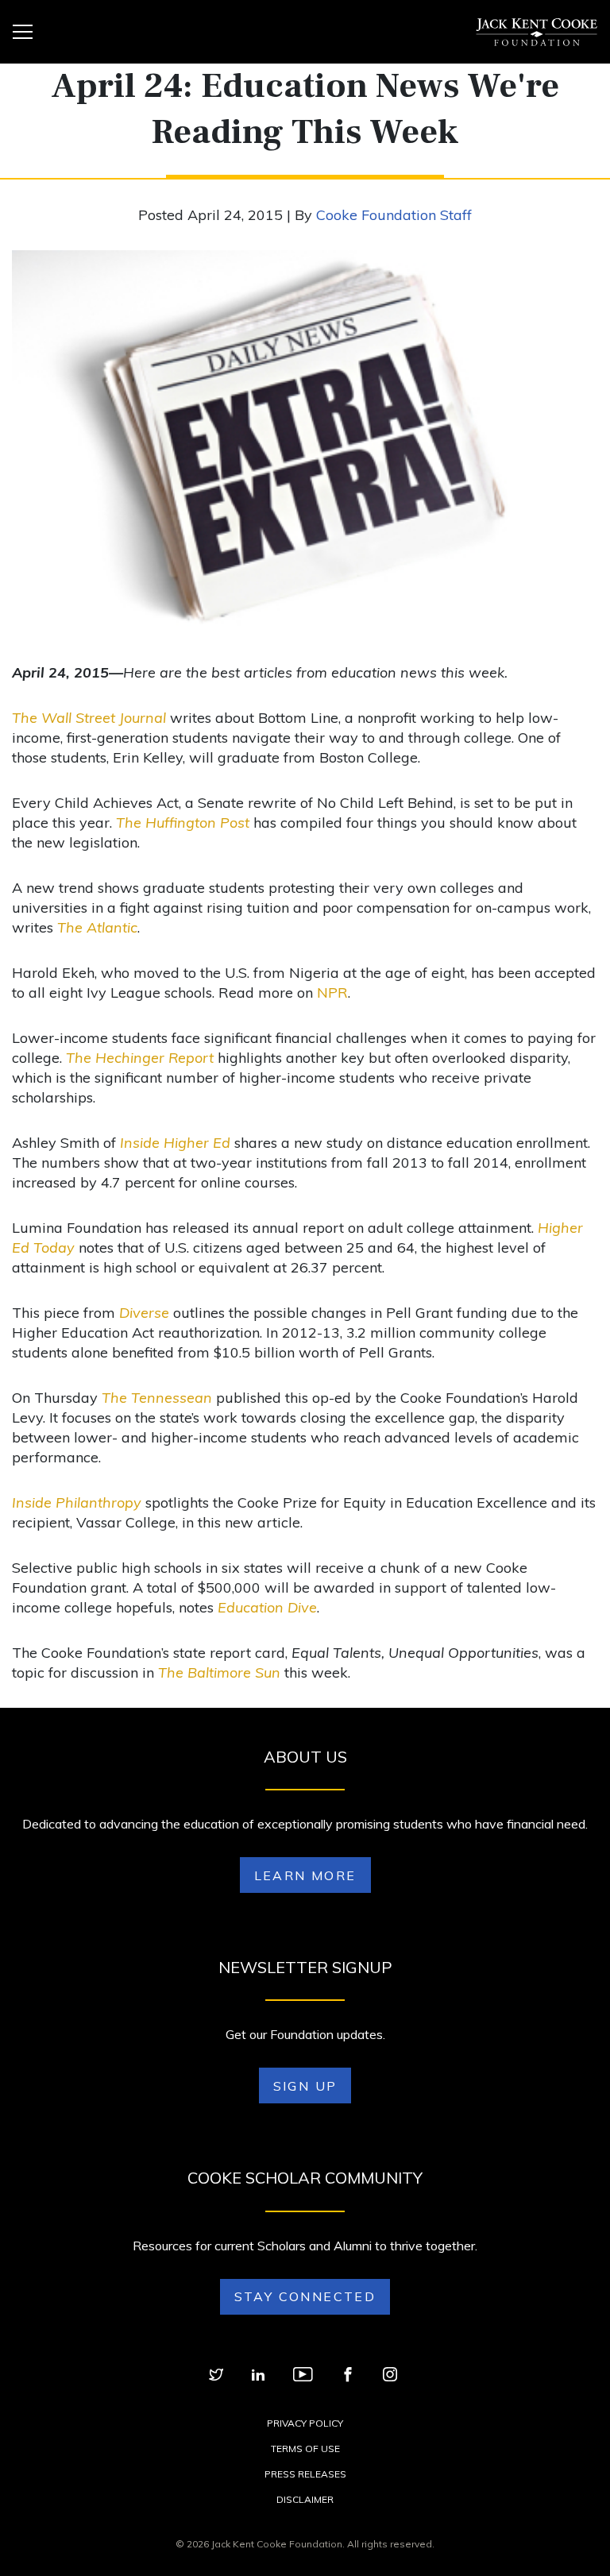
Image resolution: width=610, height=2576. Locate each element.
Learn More (305, 1875)
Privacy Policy (305, 2423)
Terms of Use (305, 2449)
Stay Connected (305, 2296)
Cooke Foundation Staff (394, 215)
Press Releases (305, 2474)
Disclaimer (305, 2499)
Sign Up (305, 2086)
